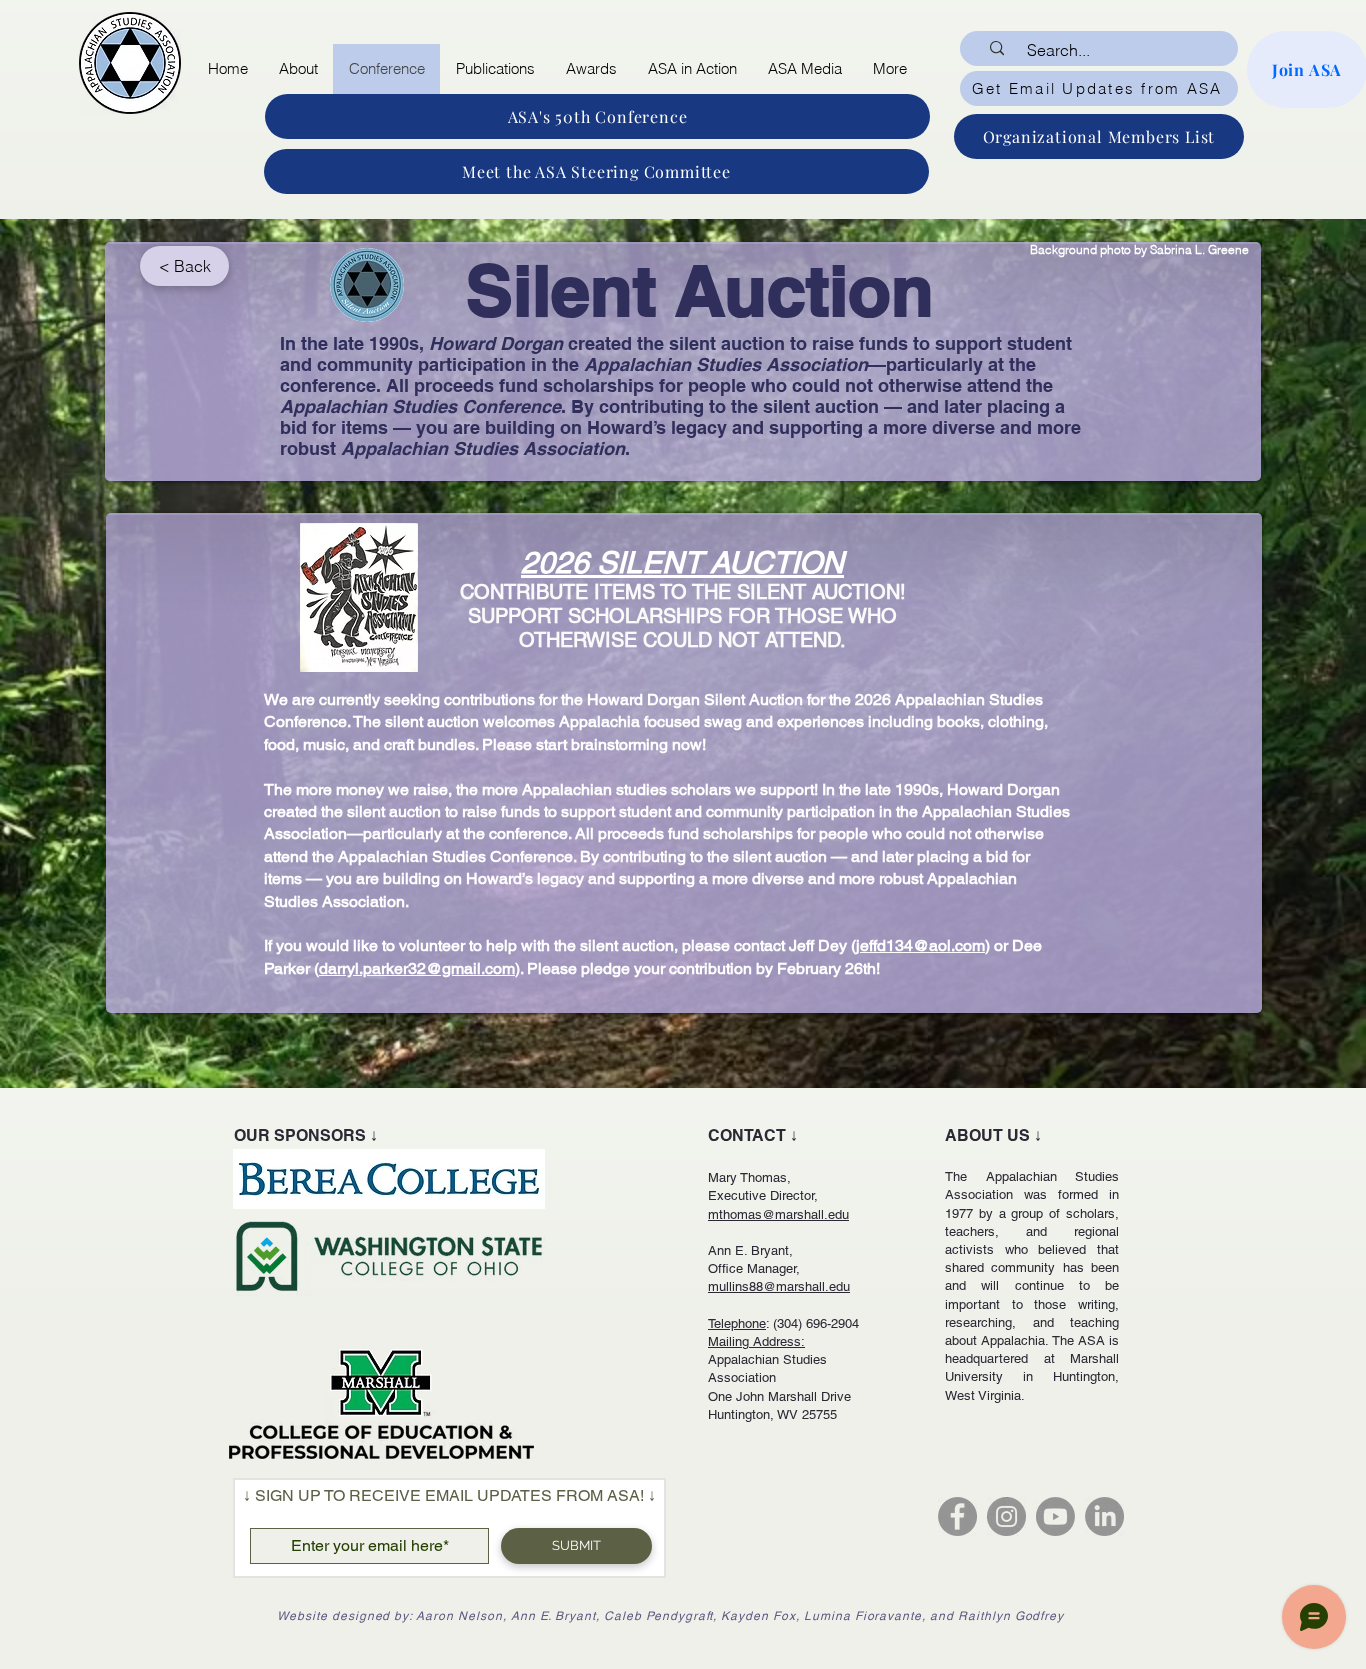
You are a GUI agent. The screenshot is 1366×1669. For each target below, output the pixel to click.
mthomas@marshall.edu (778, 1214)
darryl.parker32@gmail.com (417, 968)
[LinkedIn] (1104, 1516)
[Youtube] (1055, 1516)
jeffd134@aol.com (920, 945)
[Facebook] (957, 1516)
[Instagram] (1006, 1516)
